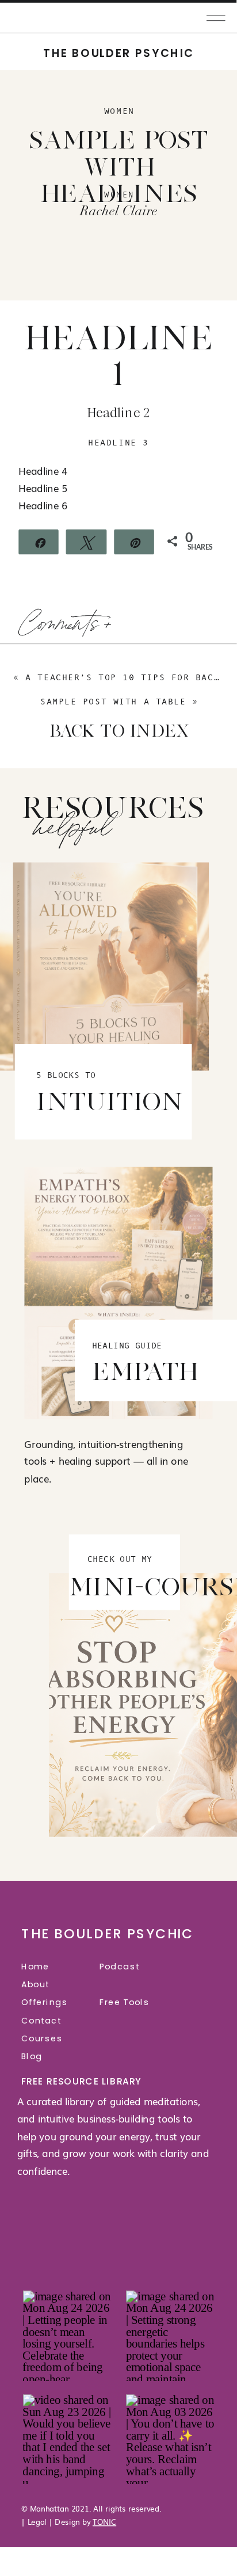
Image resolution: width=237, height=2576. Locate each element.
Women (119, 111)
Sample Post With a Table (113, 702)
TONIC (104, 2521)
